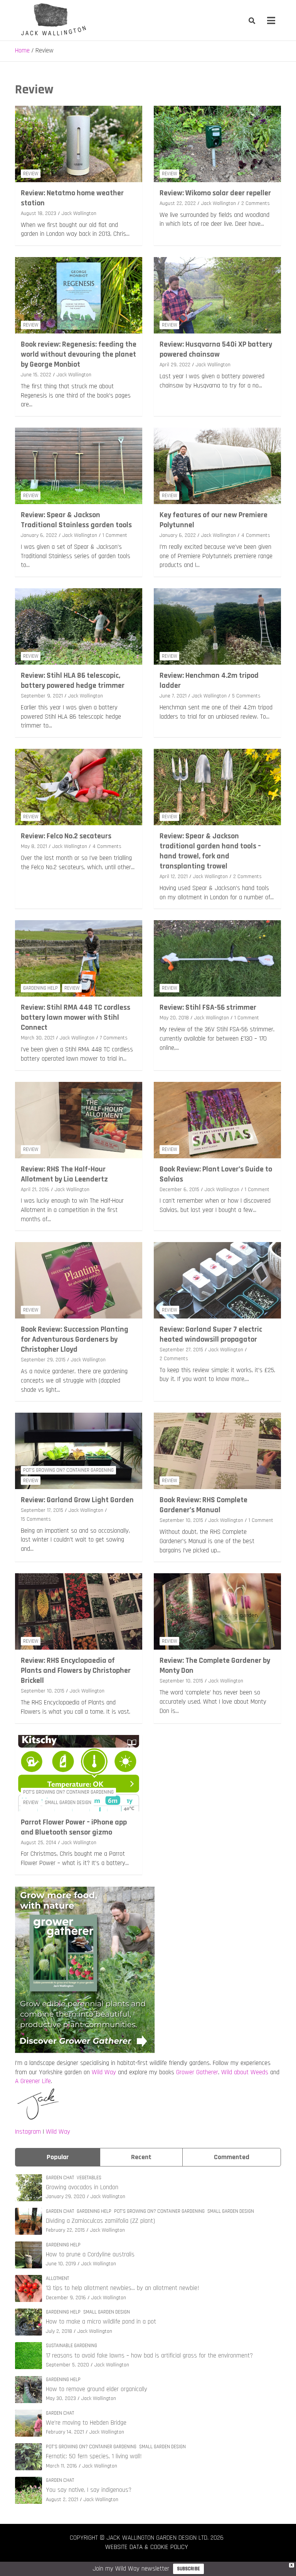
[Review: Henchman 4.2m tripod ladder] (217, 627)
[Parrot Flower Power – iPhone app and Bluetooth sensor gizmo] (79, 1773)
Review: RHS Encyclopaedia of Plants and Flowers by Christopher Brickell (76, 1671)
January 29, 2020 (66, 2197)
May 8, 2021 (34, 846)
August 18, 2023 (39, 213)
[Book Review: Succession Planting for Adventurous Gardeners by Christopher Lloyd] (79, 1280)
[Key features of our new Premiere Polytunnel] (217, 466)
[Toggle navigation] (271, 20)
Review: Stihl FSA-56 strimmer (208, 1007)
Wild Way (104, 2072)
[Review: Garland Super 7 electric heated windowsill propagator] (217, 1280)
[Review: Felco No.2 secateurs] (79, 787)
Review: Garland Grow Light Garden (77, 1500)
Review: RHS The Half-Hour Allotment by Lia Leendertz (64, 1174)
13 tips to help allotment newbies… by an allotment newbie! (123, 2288)
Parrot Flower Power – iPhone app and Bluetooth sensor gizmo (74, 1827)
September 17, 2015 (42, 1510)
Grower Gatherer (197, 2072)
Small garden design (68, 1803)
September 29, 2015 (43, 1360)
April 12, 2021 (174, 877)
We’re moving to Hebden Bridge (86, 2423)
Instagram (28, 2132)
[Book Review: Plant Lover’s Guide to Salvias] (217, 1120)
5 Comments (246, 696)
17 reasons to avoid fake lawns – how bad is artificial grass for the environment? (149, 2356)
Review (31, 174)
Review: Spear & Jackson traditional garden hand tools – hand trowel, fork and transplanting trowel (210, 851)
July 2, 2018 (59, 2331)
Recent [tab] (141, 2157)
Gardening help (40, 988)
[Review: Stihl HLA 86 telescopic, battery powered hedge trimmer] (79, 627)
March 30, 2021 (38, 1038)
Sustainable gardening (71, 2346)
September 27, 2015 (181, 1350)
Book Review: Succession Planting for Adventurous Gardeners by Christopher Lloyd (75, 1339)
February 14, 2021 (65, 2432)
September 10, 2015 (181, 1520)
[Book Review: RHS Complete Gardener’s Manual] (217, 1451)
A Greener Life (33, 2081)
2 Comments (256, 203)
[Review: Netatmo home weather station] (79, 144)
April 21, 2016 (35, 1190)
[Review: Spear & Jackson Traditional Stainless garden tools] (79, 466)
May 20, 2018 (174, 1018)
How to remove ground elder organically (97, 2389)
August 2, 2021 (62, 2500)
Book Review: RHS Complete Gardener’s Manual (203, 1505)
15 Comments (36, 1519)
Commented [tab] (232, 2157)
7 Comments (114, 1038)
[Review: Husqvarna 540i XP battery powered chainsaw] (217, 295)
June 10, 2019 (61, 2264)
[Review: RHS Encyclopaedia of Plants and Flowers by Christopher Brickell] (79, 1612)
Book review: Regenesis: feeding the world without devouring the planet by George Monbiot (79, 354)
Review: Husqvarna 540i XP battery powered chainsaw (216, 349)
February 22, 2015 (65, 2230)
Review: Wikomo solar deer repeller (215, 193)
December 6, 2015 (179, 1190)
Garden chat (60, 2178)
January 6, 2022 (39, 535)
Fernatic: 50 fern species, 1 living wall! (94, 2456)
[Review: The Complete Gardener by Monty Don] (217, 1612)
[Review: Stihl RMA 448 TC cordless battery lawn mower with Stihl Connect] (79, 959)
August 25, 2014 (39, 1843)
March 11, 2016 (61, 2466)
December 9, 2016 (66, 2298)
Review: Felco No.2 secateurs (66, 836)
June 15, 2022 (36, 375)
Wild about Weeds (245, 2072)
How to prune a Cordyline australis (90, 2254)
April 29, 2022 (175, 365)
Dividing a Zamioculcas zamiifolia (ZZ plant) (100, 2221)
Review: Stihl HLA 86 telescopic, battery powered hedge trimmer (73, 680)
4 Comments (256, 535)
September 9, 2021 (42, 696)
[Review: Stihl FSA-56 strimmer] (217, 959)
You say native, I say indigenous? (89, 2490)
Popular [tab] (58, 2157)
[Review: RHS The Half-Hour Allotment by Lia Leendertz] (79, 1120)
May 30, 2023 (61, 2398)
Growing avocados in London (82, 2187)
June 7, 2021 (173, 696)
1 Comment (115, 535)
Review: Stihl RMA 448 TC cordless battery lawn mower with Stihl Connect (76, 1017)
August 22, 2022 (178, 203)
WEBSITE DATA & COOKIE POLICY (147, 2547)
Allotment (57, 2278)
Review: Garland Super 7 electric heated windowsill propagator (211, 1334)
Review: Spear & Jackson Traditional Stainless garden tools (76, 520)
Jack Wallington (79, 213)
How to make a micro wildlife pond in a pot (101, 2322)
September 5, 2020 (67, 2365)
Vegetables (89, 2178)
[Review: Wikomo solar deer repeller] (217, 144)
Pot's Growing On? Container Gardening (68, 1470)
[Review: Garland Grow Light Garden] (79, 1451)
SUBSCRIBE (188, 2569)
